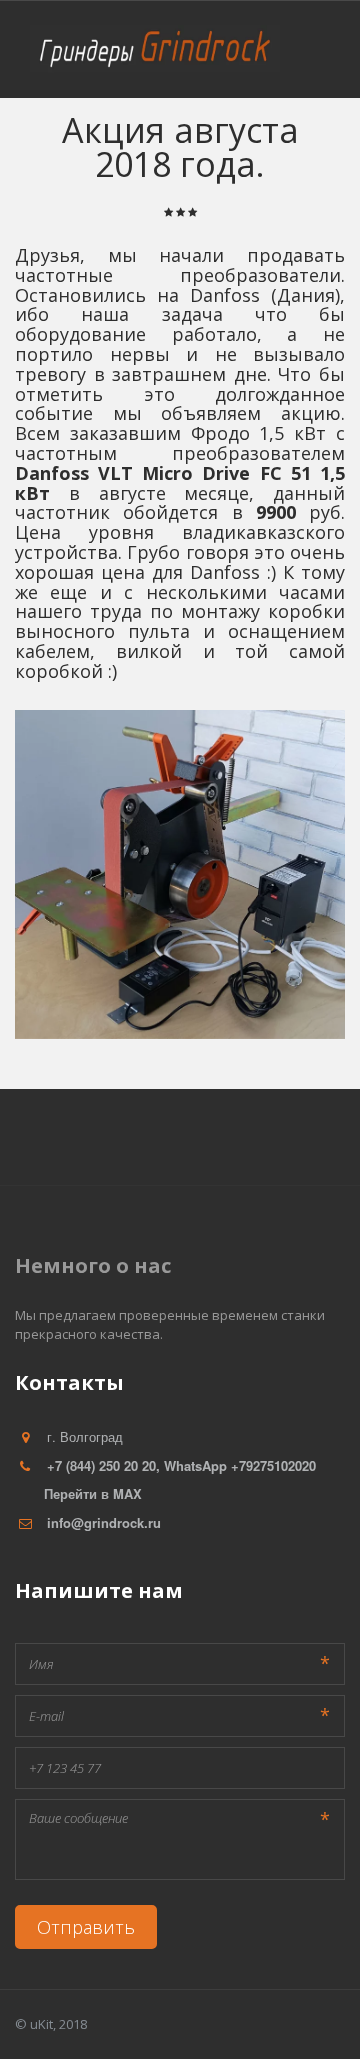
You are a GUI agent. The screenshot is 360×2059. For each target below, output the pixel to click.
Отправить (86, 1927)
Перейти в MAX (93, 1493)
